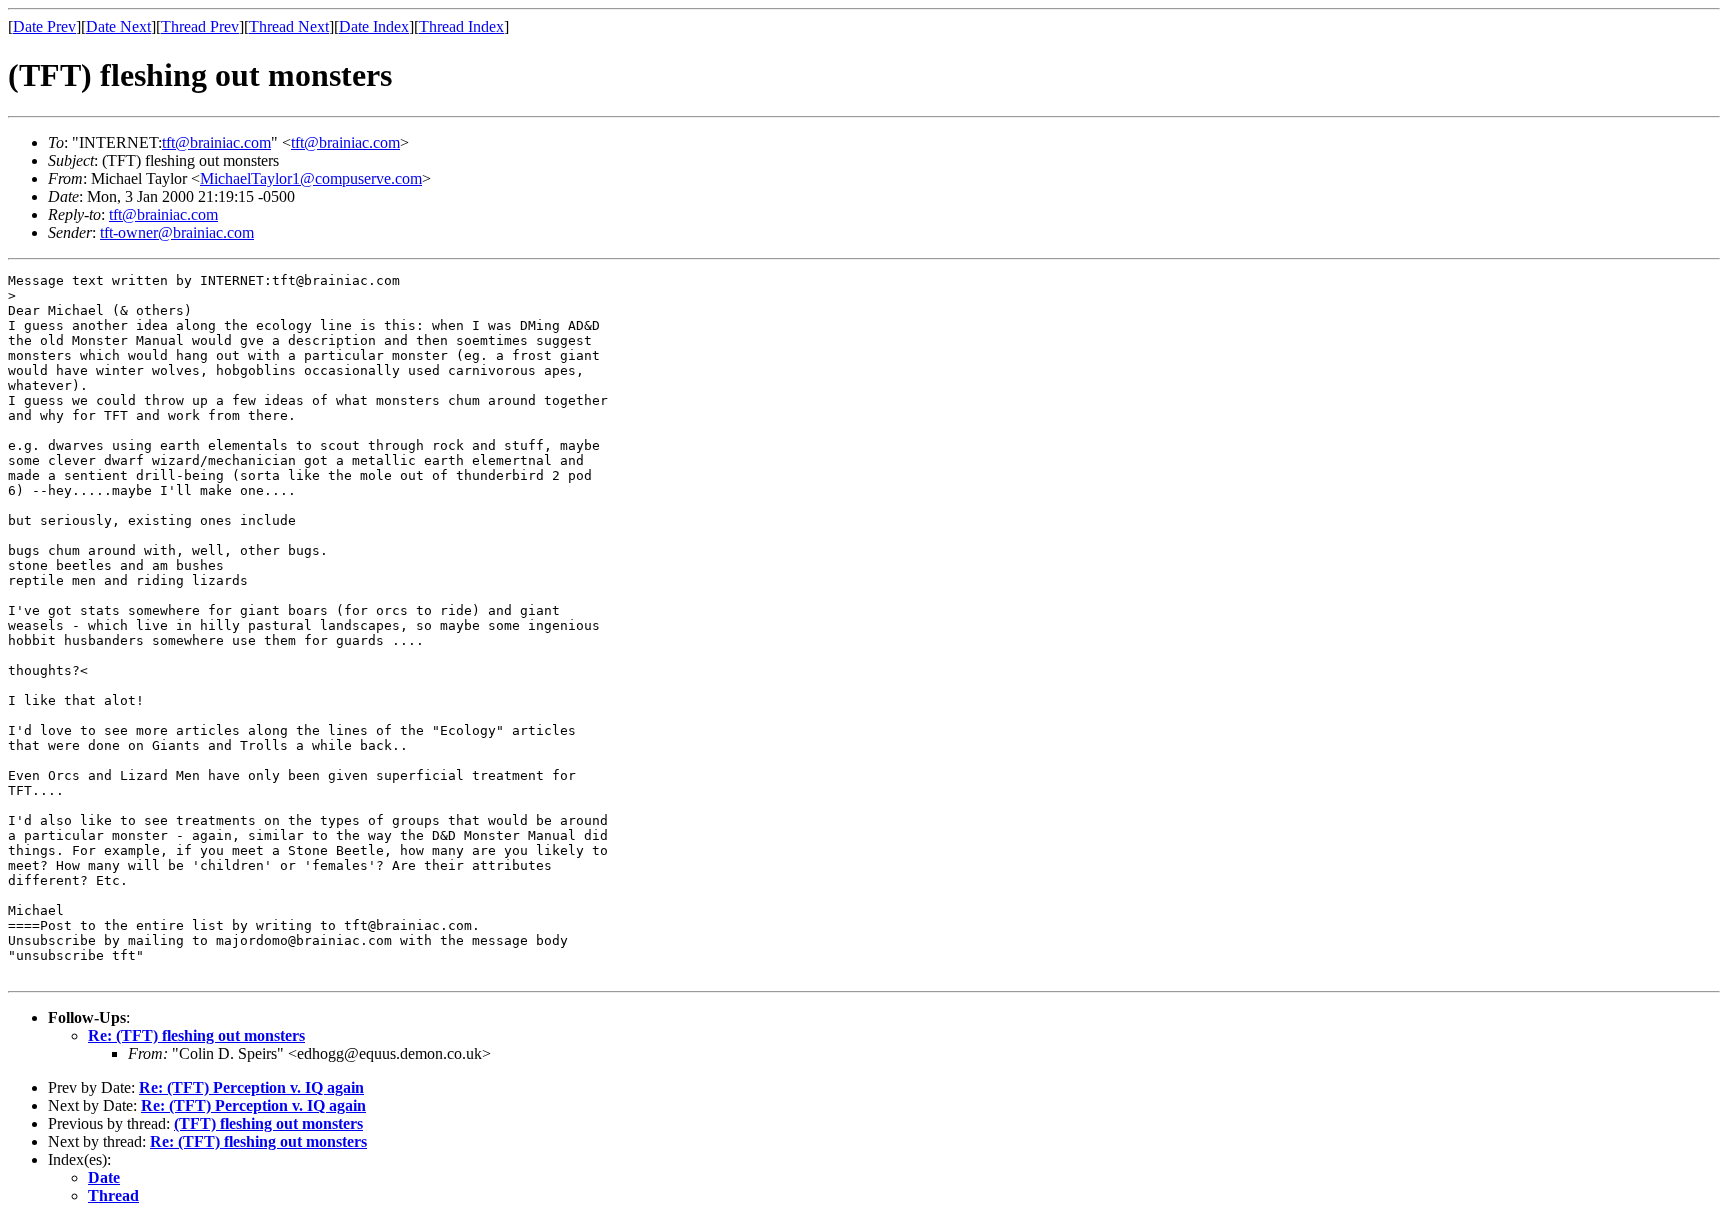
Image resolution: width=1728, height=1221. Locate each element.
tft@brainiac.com (216, 142)
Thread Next (289, 26)
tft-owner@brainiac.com (177, 232)
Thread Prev (200, 26)
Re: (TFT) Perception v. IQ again (251, 1087)
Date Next (118, 26)
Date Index (374, 26)
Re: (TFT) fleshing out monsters (196, 1035)
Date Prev (44, 26)
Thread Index (461, 26)
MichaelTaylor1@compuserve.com (311, 178)
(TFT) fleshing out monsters (268, 1123)
